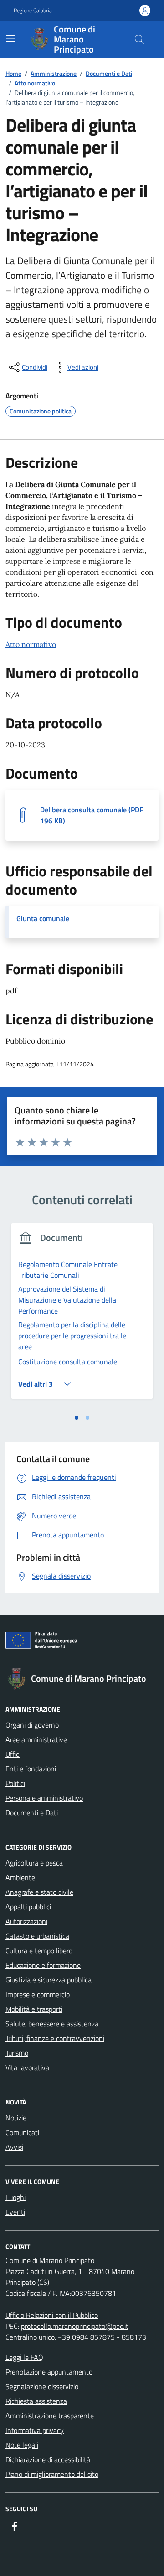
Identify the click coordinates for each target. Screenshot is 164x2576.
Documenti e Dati (32, 1813)
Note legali (22, 2445)
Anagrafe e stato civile (39, 1892)
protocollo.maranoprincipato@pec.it (75, 2326)
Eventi (15, 2212)
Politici (15, 1783)
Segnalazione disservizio (42, 2386)
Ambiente (20, 1877)
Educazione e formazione (43, 1965)
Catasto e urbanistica (37, 1936)
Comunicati (22, 2132)
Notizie (16, 2118)
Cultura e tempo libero (39, 1951)
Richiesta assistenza (36, 2401)
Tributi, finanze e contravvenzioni (55, 2038)
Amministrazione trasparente (50, 2416)
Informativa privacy (35, 2430)
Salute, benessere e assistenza (52, 2024)
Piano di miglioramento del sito (52, 2474)
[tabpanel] (82, 1317)
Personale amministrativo (44, 1798)
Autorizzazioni (26, 1921)
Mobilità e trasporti (34, 2009)
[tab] (77, 1418)
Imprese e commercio (38, 1994)
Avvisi (14, 2147)
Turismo (17, 2053)
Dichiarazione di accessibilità (48, 2459)
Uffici (13, 1754)
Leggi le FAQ (24, 2357)
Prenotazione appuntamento (49, 2372)
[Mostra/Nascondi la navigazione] (11, 38)
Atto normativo (31, 644)
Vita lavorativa (27, 2067)
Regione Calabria (33, 11)
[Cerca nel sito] (139, 39)
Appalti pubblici (28, 1907)
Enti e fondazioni (31, 1769)
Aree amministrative (36, 1739)
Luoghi (15, 2197)
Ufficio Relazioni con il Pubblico (52, 2315)
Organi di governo (32, 1725)
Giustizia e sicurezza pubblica (49, 1980)
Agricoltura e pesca (34, 1863)
